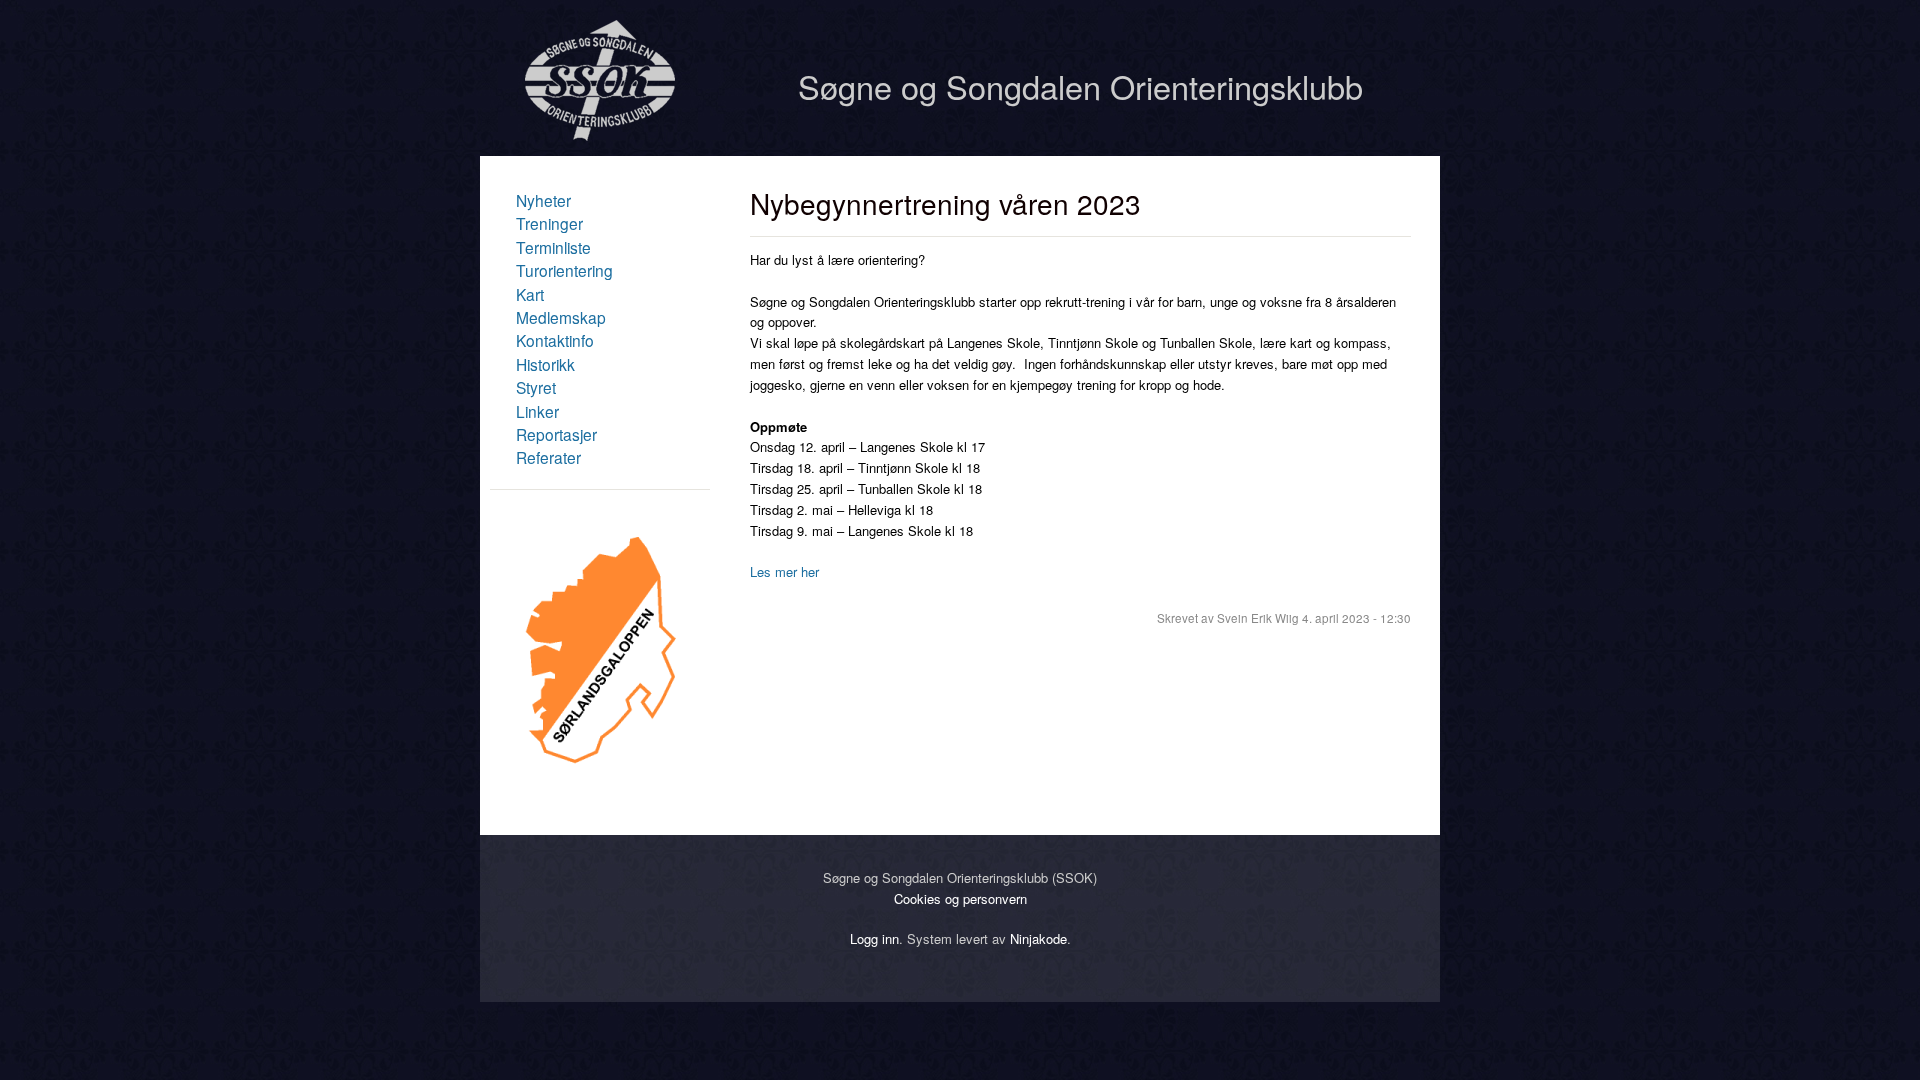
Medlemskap (561, 317)
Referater (548, 457)
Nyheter (543, 200)
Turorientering (564, 270)
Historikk (545, 364)
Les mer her (784, 571)
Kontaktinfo (555, 340)
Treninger (549, 223)
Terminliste (553, 247)
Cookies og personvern (960, 898)
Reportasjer (556, 434)
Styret (536, 387)
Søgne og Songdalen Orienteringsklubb (1080, 86)
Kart (530, 294)
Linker (537, 411)
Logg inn (874, 938)
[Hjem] (600, 135)
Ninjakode (1038, 938)
